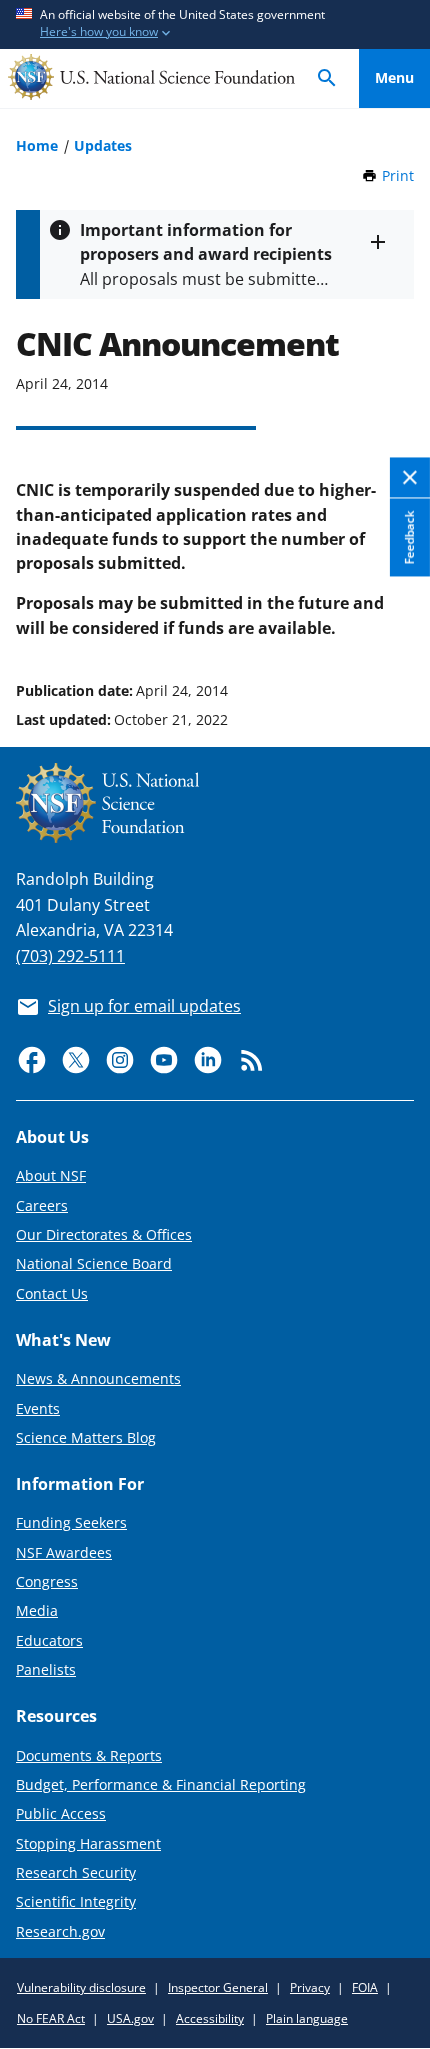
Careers (42, 1205)
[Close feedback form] (410, 477)
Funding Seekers (71, 1522)
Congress (47, 1581)
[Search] (327, 78)
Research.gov (60, 1931)
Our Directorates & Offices (104, 1234)
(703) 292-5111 (70, 956)
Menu (394, 77)
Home (37, 145)
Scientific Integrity (76, 1901)
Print (398, 175)
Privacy (310, 1987)
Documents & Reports (89, 1755)
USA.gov (130, 2018)
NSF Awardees (64, 1552)
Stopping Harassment (88, 1843)
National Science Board (94, 1263)
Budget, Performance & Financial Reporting (161, 1784)
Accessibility (210, 2018)
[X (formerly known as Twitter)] (76, 1060)
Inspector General (218, 1987)
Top (394, 615)
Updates (103, 145)
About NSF (51, 1175)
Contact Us (52, 1293)
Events (38, 1408)
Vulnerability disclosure (81, 1987)
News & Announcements (98, 1378)
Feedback (409, 537)
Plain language (307, 2018)
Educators (49, 1640)
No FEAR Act (51, 2018)
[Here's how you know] (215, 24)
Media (37, 1610)
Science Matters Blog (86, 1437)
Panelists (46, 1669)
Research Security (76, 1872)
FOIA (365, 1987)
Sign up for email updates (144, 1006)
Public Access (61, 1813)
